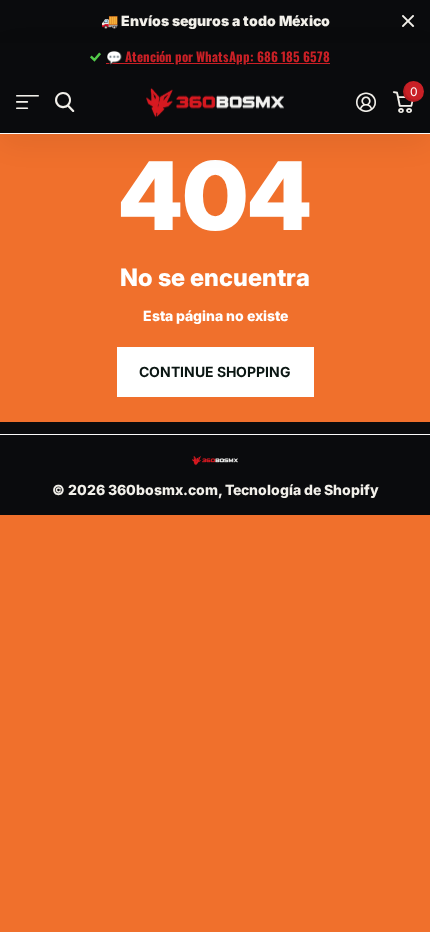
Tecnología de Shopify (302, 489)
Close (408, 21)
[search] (64, 102)
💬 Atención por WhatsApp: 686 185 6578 (218, 56)
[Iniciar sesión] (365, 102)
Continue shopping (215, 371)
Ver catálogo (27, 102)
